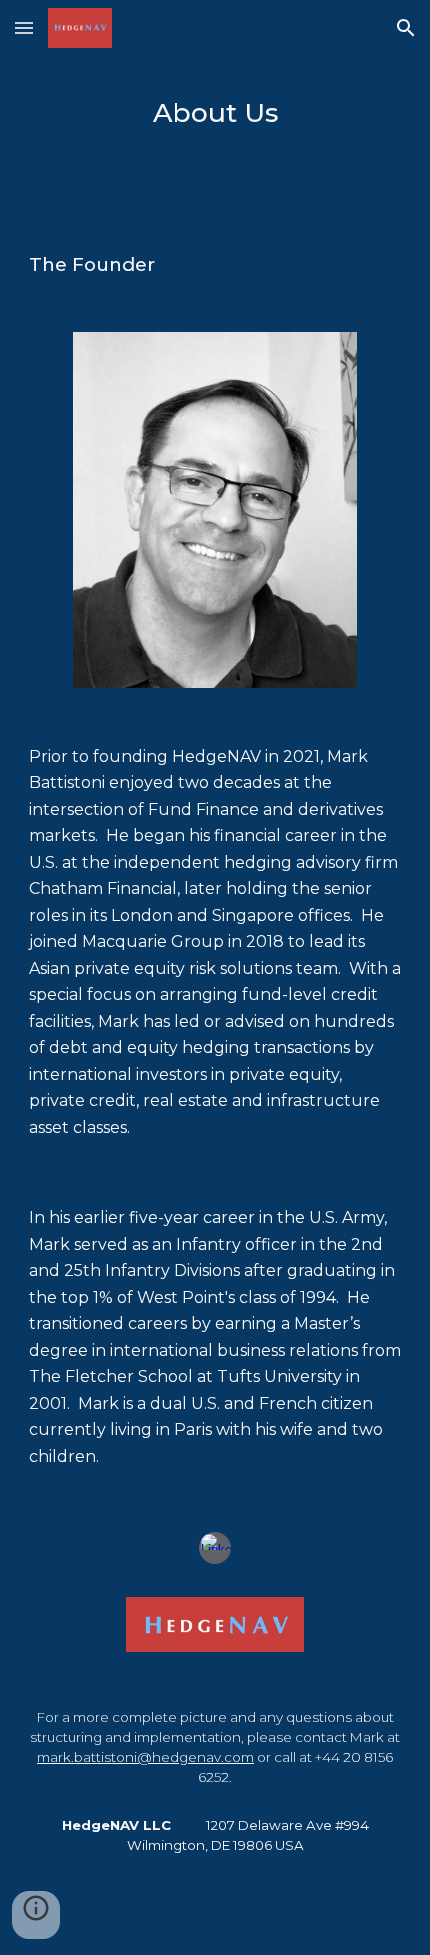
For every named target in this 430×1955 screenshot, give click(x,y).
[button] (24, 27)
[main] (215, 111)
